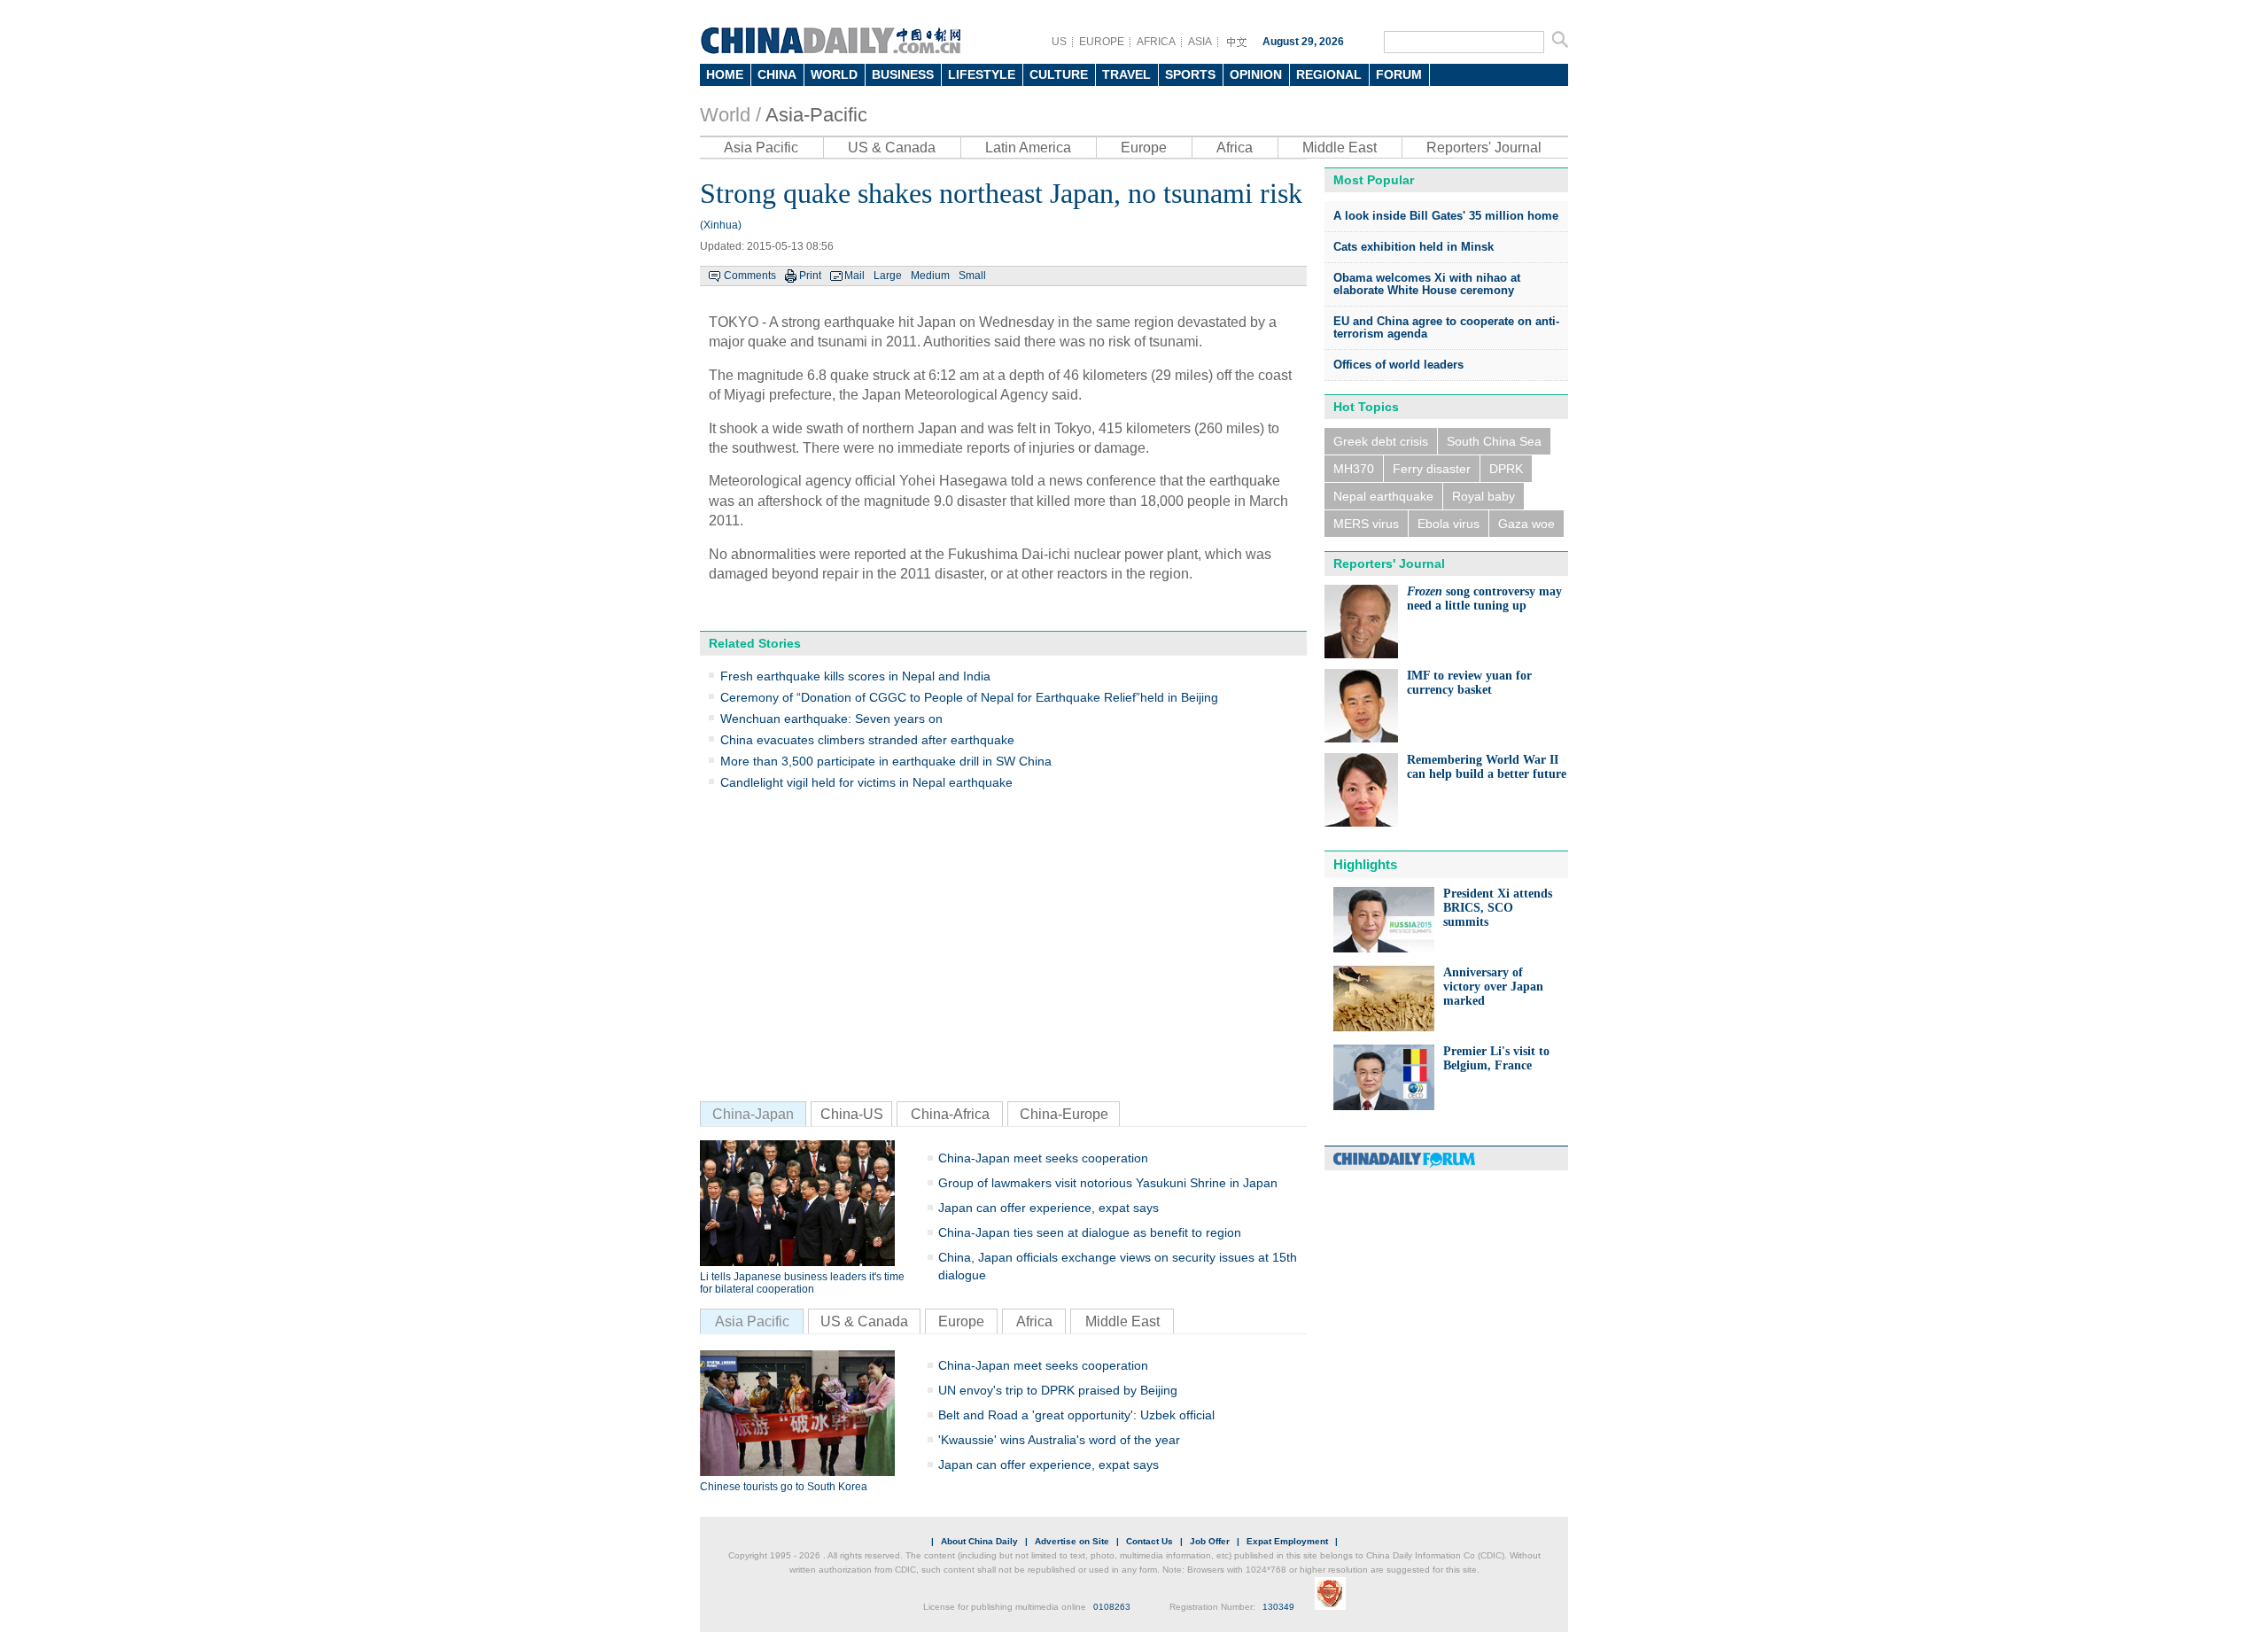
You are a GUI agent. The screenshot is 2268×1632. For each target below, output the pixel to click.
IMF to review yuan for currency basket (1469, 683)
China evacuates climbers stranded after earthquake (867, 740)
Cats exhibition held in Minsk (1414, 247)
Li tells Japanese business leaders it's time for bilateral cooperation (802, 1283)
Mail (854, 276)
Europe (1144, 148)
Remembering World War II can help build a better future (1487, 767)
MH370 (1354, 469)
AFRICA (1156, 42)
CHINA (777, 74)
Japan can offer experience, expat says (1049, 1208)
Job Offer (1210, 1541)
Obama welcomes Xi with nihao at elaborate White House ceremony (1427, 284)
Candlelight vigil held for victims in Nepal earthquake (866, 782)
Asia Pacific (761, 148)
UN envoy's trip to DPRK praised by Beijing (1058, 1390)
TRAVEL (1126, 74)
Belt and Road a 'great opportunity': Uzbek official (1076, 1415)
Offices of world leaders (1398, 365)
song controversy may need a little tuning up (1484, 598)
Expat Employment (1287, 1541)
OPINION (1256, 74)
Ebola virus (1449, 524)
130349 (1278, 1607)
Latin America (1028, 148)
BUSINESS (903, 74)
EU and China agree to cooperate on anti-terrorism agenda (1446, 327)
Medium (930, 276)
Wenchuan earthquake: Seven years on (831, 719)
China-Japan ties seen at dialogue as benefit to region (1090, 1232)
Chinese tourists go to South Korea (784, 1487)
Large (888, 276)
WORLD (834, 74)
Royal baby (1484, 496)
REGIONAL (1329, 74)
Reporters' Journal (1484, 148)
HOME (725, 74)
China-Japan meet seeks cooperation (1043, 1158)
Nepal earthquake (1383, 496)
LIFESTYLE (982, 74)
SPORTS (1190, 74)
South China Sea (1494, 441)
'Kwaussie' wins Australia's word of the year (1059, 1440)
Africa (1235, 148)
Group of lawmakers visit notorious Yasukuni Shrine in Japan (1108, 1183)
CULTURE (1059, 74)
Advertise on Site (1072, 1541)
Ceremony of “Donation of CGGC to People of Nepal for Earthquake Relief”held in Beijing (969, 697)
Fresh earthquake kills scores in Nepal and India (855, 676)
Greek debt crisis (1381, 441)
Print (810, 276)
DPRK (1506, 469)
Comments (750, 276)
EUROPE (1102, 42)
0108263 (1112, 1607)
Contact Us (1150, 1541)
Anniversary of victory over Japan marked (1493, 987)
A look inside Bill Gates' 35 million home (1446, 216)
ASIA (1200, 42)
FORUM (1399, 74)
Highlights (1365, 864)
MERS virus (1366, 524)
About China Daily (979, 1541)
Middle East (1340, 148)
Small (972, 276)
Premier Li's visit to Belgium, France (1496, 1058)
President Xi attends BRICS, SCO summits (1498, 908)
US (1059, 42)
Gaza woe (1526, 524)
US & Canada (892, 148)
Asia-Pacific (816, 115)
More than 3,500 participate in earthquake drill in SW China (886, 761)
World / (730, 115)
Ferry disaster (1432, 469)
